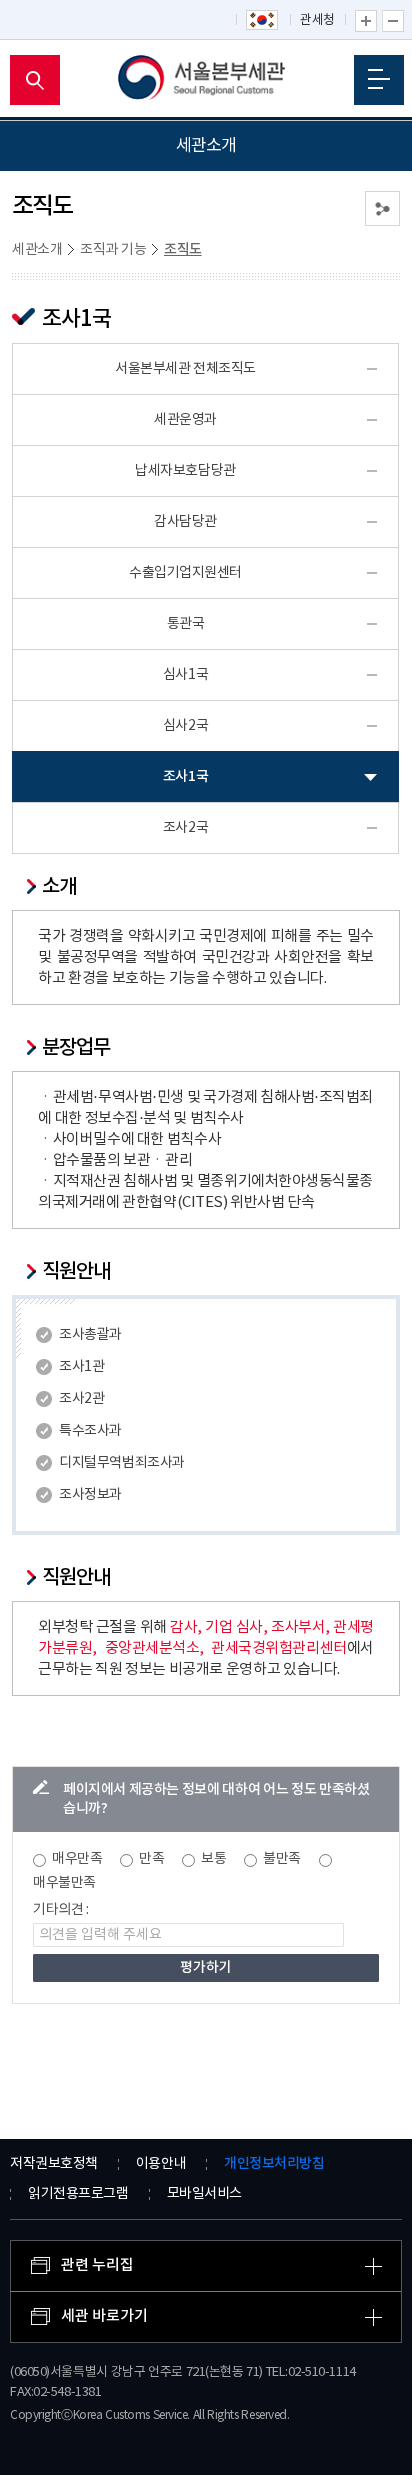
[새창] (263, 21)
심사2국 (185, 726)
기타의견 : (61, 1910)
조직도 (183, 249)
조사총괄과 (90, 1335)
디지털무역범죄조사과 (121, 1463)
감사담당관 (185, 522)
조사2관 (81, 1399)
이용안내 (161, 2164)
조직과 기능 (113, 250)
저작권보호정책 (54, 2164)
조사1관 (81, 1367)
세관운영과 (185, 420)
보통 (213, 1859)
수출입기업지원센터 (185, 573)
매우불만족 (64, 1883)
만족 (151, 1859)
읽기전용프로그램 (78, 2194)
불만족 (282, 1859)
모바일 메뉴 (379, 80)
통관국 (186, 624)
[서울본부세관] (206, 80)
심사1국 (185, 675)
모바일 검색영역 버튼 (35, 80)
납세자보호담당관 (185, 471)
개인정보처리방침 (274, 2163)
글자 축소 (393, 21)
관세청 (317, 20)
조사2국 (185, 828)
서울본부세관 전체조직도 (185, 369)
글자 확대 (366, 21)
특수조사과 (90, 1431)
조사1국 (185, 776)
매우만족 (77, 1859)
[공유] (382, 208)
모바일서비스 (204, 2194)
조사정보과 (90, 1495)
